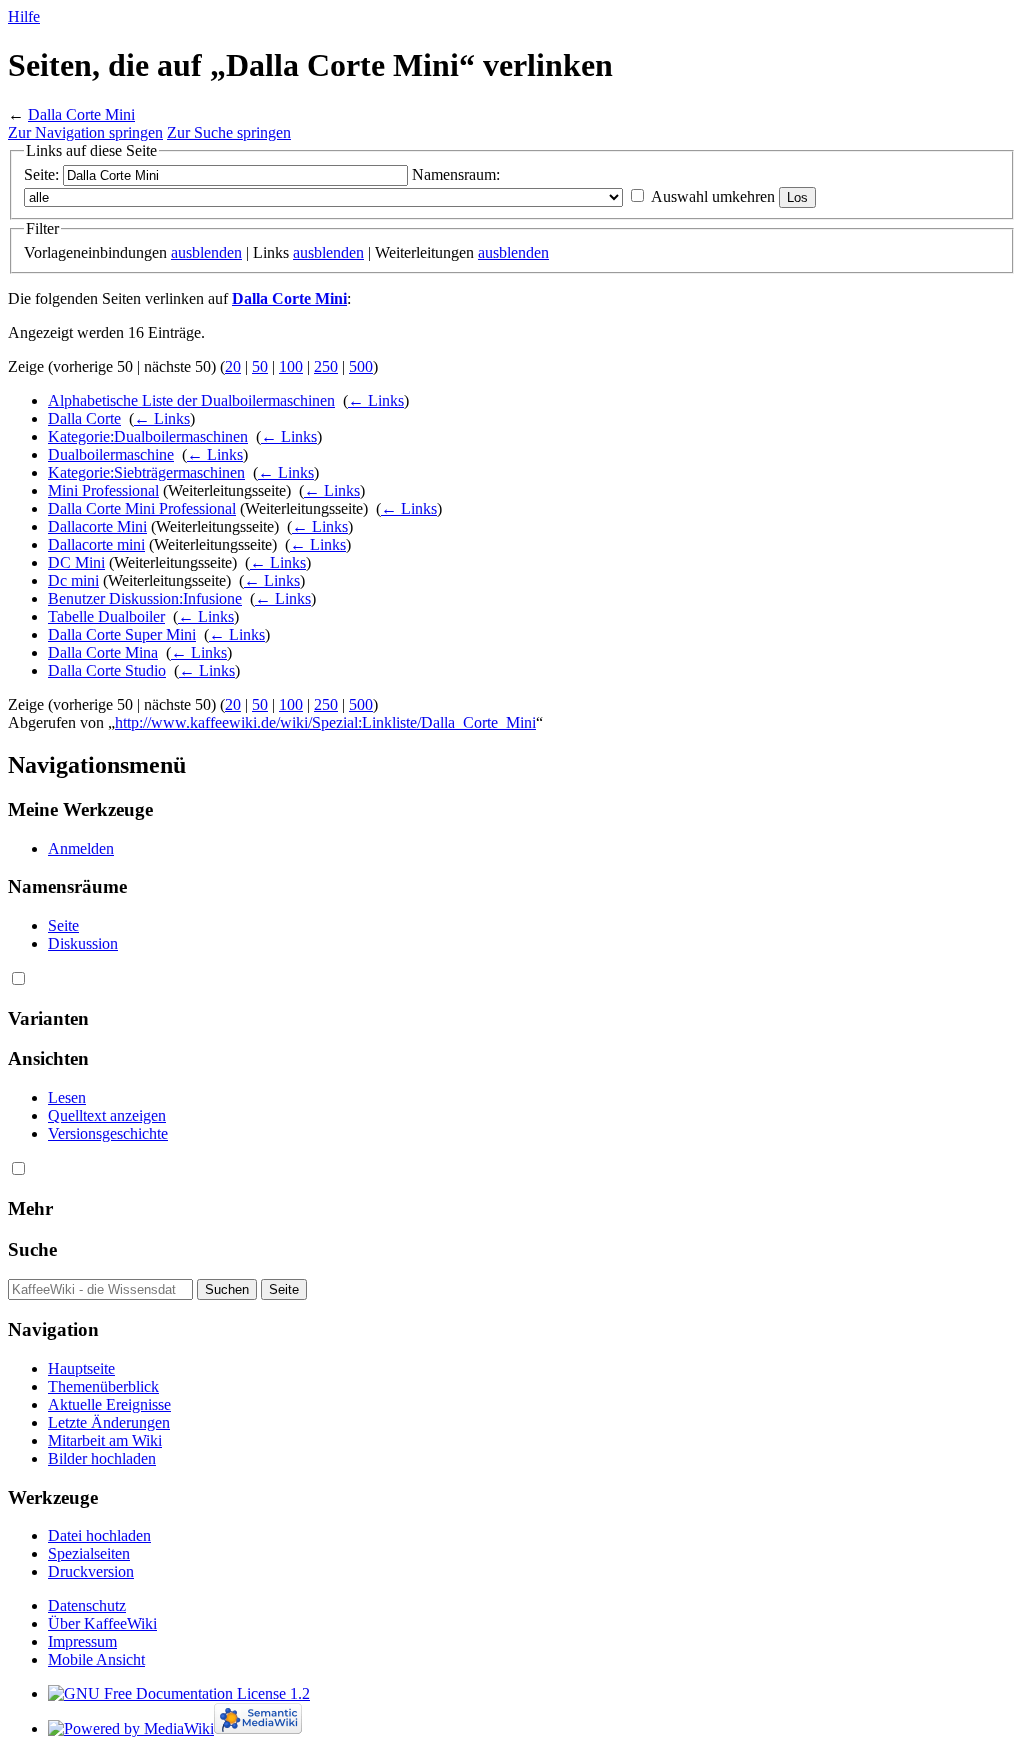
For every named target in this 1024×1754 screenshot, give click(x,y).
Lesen (67, 1097)
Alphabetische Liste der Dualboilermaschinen (191, 400)
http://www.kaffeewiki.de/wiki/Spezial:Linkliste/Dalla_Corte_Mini (325, 722)
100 (291, 366)
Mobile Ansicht (96, 1659)
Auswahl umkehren (713, 196)
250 (326, 366)
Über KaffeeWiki (102, 1623)
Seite (63, 925)
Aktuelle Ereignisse (109, 1404)
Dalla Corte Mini (81, 114)
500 (361, 366)
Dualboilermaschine (111, 454)
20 (233, 366)
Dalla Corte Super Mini (122, 634)
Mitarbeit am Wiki (105, 1440)
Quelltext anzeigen (107, 1115)
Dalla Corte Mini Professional (142, 508)
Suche (32, 1249)
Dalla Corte (84, 418)
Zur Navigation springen (85, 132)
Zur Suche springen (229, 132)
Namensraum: (456, 174)
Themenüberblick (103, 1386)
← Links (376, 400)
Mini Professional (103, 490)
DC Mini (76, 562)
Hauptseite (81, 1368)
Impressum (82, 1641)
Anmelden (81, 848)
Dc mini (73, 580)
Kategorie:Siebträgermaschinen (146, 472)
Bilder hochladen (102, 1458)
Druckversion (91, 1571)
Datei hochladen (99, 1535)
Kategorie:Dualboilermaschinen (148, 436)
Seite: (41, 174)
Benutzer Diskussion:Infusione (145, 598)
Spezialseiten (89, 1553)
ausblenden (206, 252)
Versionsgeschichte (108, 1133)
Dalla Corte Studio (107, 670)
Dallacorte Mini (97, 526)
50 (260, 366)
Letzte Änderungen (109, 1422)
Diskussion (83, 943)
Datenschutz (87, 1605)
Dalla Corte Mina (103, 652)
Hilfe (24, 16)
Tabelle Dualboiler (106, 616)
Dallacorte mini (96, 544)
